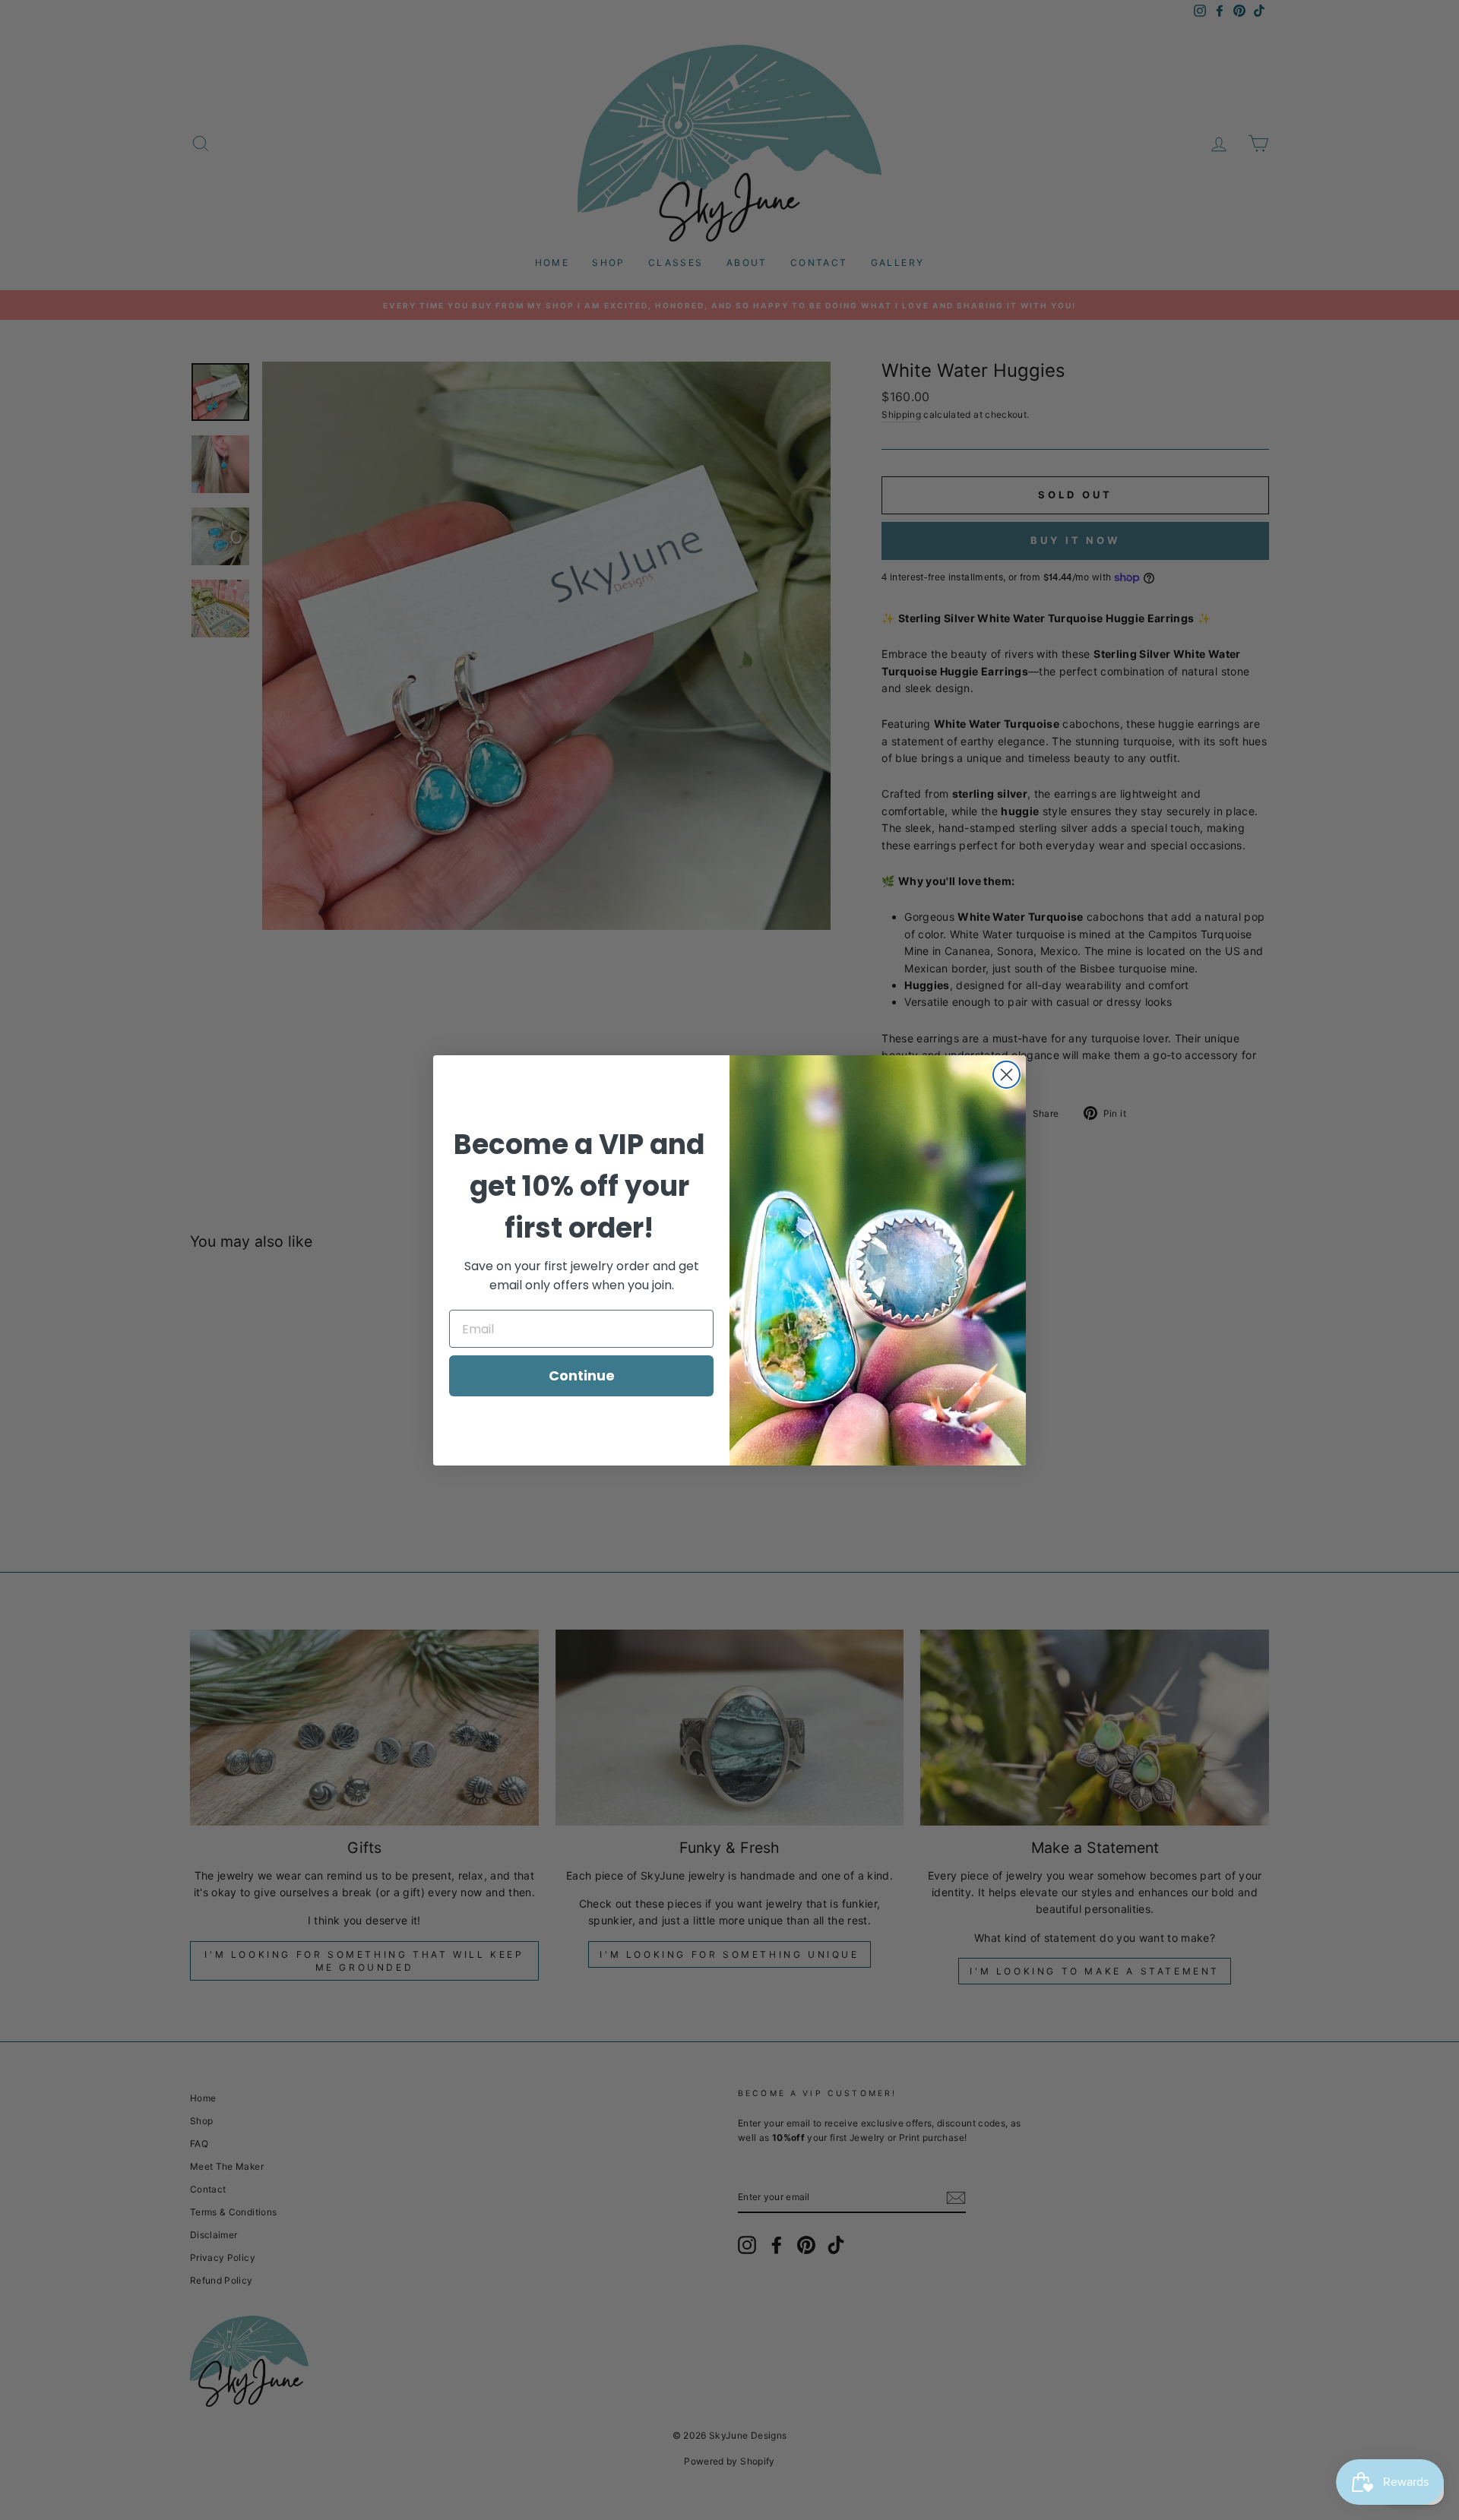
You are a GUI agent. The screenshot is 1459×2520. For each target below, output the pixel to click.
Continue (582, 1375)
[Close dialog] (1006, 1075)
